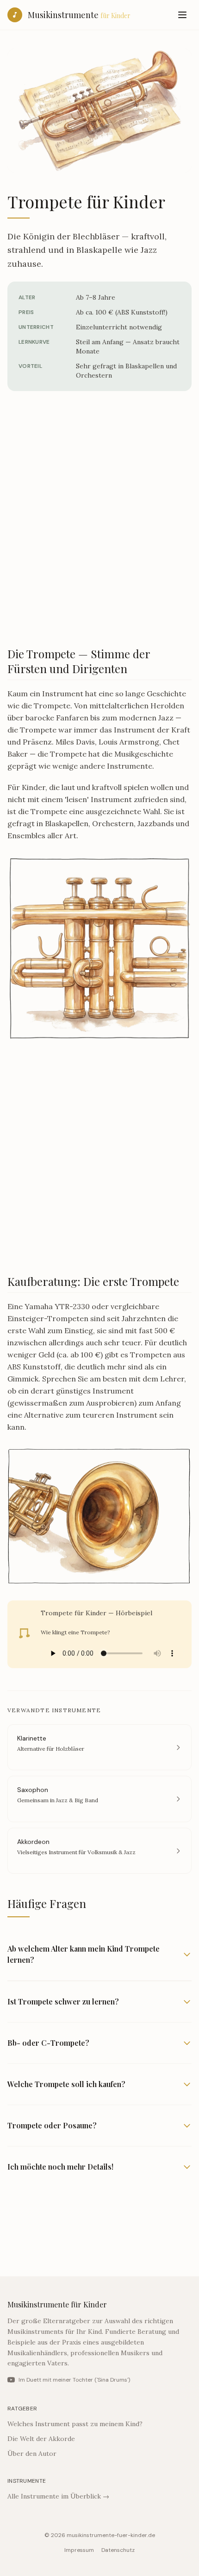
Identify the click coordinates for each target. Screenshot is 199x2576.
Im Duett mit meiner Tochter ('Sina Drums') (74, 2380)
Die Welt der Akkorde (41, 2439)
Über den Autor (32, 2454)
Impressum (79, 2550)
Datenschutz (118, 2550)
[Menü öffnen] (182, 15)
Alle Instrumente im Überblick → (58, 2496)
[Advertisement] (99, 524)
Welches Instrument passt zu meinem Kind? (75, 2424)
